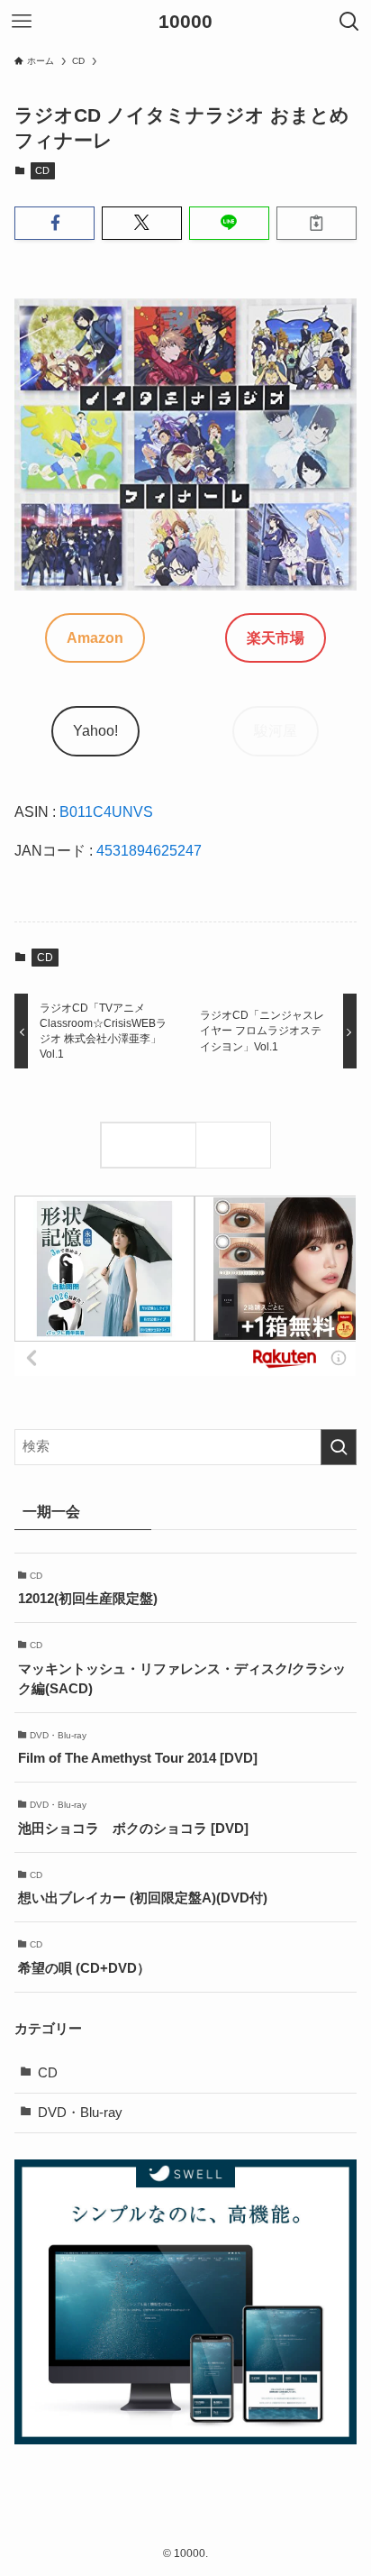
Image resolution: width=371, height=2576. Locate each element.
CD (42, 170)
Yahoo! (95, 730)
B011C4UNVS (106, 811)
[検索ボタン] (349, 22)
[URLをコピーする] (317, 223)
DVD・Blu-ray (80, 2113)
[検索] (238, 1145)
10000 (185, 22)
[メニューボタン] (22, 22)
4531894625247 (149, 850)
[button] (54, 223)
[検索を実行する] (339, 1447)
